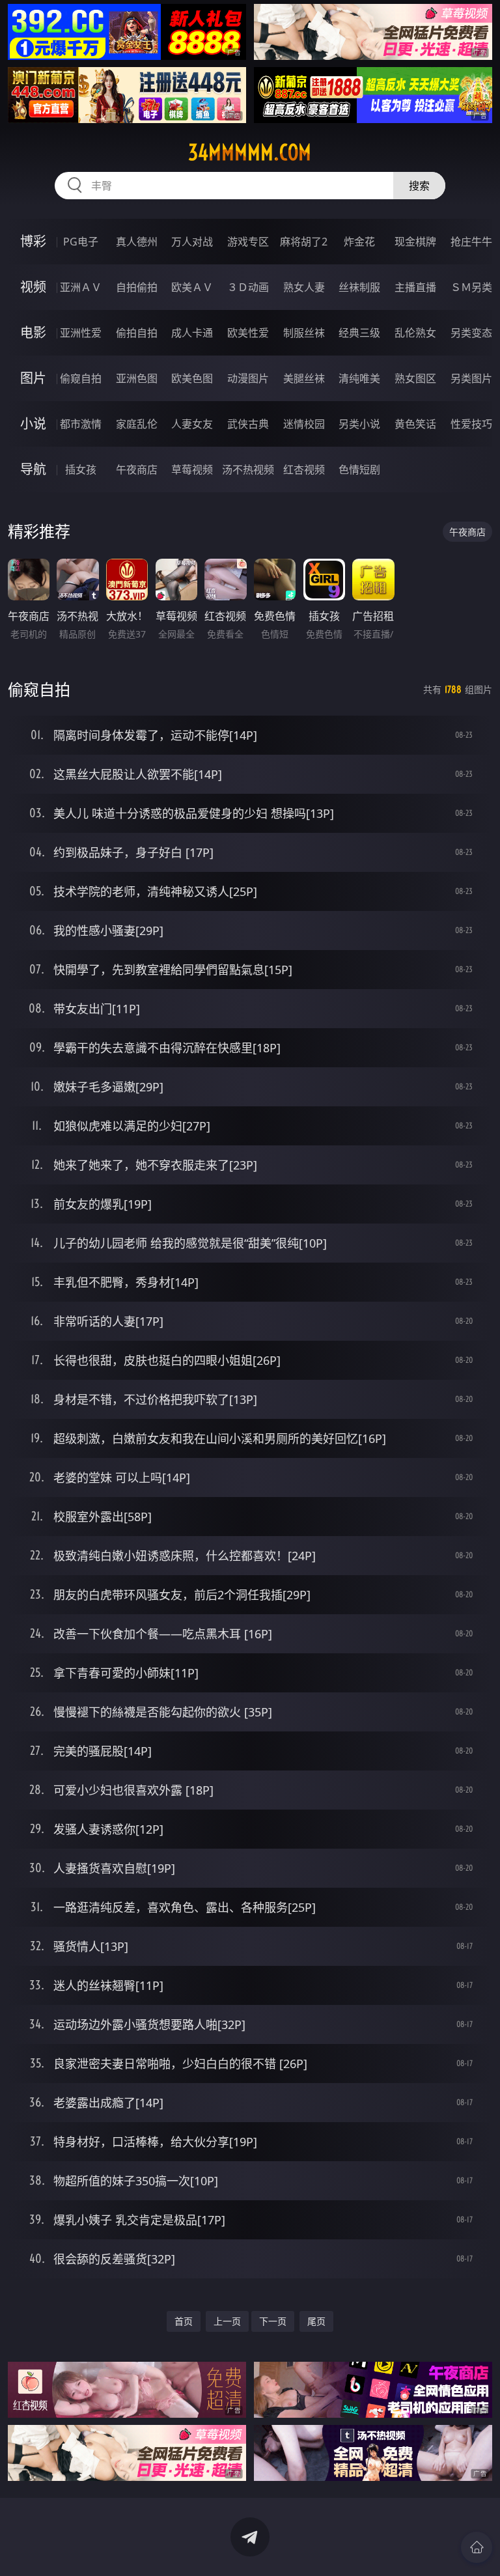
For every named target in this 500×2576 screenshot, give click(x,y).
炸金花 (359, 242)
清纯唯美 (359, 378)
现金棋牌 (415, 242)
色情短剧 (359, 469)
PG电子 (81, 242)
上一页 (227, 2321)
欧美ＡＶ (192, 287)
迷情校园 (304, 424)
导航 (33, 469)
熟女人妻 (304, 287)
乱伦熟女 (415, 333)
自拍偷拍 (137, 287)
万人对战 (192, 242)
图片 (33, 378)
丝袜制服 (359, 287)
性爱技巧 (471, 424)
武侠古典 (248, 424)
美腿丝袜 (304, 378)
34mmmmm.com (250, 152)
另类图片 (471, 378)
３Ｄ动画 (248, 287)
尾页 (316, 2321)
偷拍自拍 (137, 333)
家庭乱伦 (137, 424)
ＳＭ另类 (471, 287)
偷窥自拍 (81, 378)
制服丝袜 (304, 333)
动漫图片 (248, 378)
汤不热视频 (248, 469)
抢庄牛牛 (471, 242)
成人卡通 (192, 333)
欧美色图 (192, 378)
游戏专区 (248, 242)
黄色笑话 (415, 424)
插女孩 (81, 469)
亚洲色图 (137, 378)
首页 (184, 2321)
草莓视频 (192, 469)
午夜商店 (137, 469)
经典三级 (359, 333)
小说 (33, 424)
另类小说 (359, 424)
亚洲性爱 (81, 333)
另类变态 (471, 333)
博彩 (33, 241)
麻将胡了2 (304, 242)
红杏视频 (304, 469)
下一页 (273, 2321)
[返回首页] (477, 2547)
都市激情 (81, 424)
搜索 (419, 186)
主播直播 (415, 287)
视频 (33, 287)
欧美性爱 (248, 333)
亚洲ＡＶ (81, 287)
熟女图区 (415, 378)
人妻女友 (192, 424)
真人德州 (137, 242)
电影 (33, 332)
